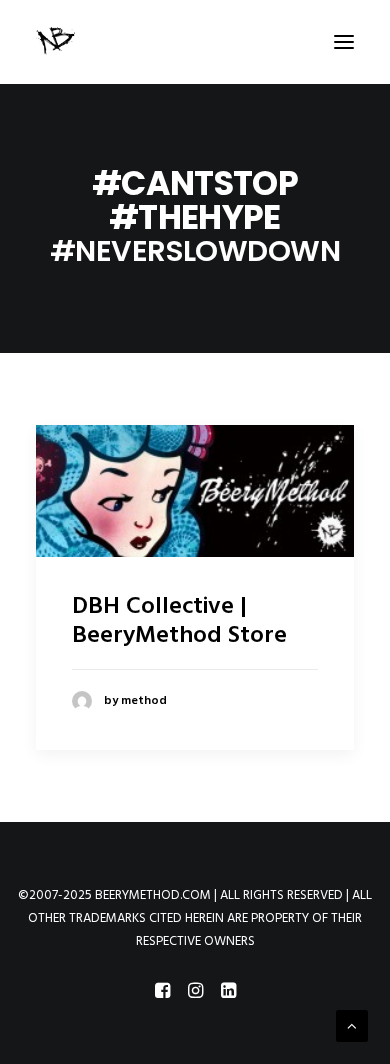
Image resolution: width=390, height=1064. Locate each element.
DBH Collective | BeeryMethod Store (179, 621)
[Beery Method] (57, 42)
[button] (344, 42)
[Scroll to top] (352, 1026)
